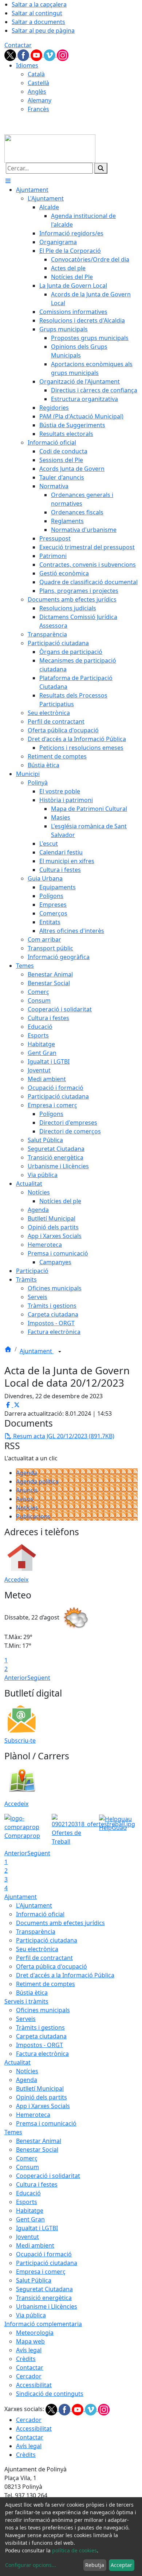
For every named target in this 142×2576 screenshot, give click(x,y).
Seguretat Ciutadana (44, 2289)
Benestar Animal (39, 2141)
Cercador (29, 2376)
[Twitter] (11, 54)
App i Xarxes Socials (43, 2106)
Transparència (36, 1932)
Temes (13, 2132)
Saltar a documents (38, 22)
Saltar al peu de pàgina (43, 31)
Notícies (27, 1508)
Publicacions (33, 1516)
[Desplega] (60, 1352)
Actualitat (17, 2062)
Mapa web (30, 2341)
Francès (38, 109)
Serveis (26, 2019)
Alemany (40, 100)
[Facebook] (24, 54)
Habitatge (30, 2211)
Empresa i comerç (41, 2272)
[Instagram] (63, 54)
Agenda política (37, 1481)
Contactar (18, 45)
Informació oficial (40, 1914)
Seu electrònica (37, 1949)
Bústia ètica (32, 1993)
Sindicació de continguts (50, 2394)
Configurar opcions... (31, 2565)
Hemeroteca (33, 2115)
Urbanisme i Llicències (47, 2306)
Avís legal (29, 2350)
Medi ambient (35, 2245)
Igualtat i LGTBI (37, 2228)
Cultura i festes (37, 2184)
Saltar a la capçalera (39, 4)
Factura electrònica (42, 2054)
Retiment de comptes (46, 1984)
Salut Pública (34, 2280)
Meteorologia (35, 2333)
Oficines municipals (43, 2010)
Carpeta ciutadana (41, 2036)
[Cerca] (101, 168)
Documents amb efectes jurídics (60, 1923)
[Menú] (8, 181)
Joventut (27, 2237)
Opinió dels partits (42, 2097)
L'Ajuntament (34, 1905)
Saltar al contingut (37, 13)
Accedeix (16, 1580)
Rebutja (95, 2565)
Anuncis (27, 1490)
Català (36, 74)
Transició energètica (44, 2298)
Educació (28, 2193)
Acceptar (121, 2565)
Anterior (16, 1678)
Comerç (27, 2158)
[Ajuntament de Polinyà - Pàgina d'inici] (50, 148)
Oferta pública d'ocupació (52, 1966)
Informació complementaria (43, 2324)
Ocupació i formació (44, 2254)
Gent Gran (30, 2219)
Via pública (31, 2315)
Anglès (37, 92)
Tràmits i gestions (40, 2027)
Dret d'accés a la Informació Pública (65, 1975)
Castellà (38, 83)
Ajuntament (37, 1351)
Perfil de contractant (44, 1958)
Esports (27, 2202)
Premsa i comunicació (46, 2123)
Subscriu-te (20, 1740)
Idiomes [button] (27, 65)
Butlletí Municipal (40, 2088)
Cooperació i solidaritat (48, 2176)
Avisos (25, 1499)
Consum (27, 2167)
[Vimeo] (50, 54)
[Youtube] (37, 54)
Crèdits (26, 2359)
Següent (39, 1678)
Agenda (27, 1473)
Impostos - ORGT (40, 2045)
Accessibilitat (34, 2385)
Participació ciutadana (47, 1940)
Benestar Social (37, 2150)
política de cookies (74, 2550)
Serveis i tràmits (26, 2001)
